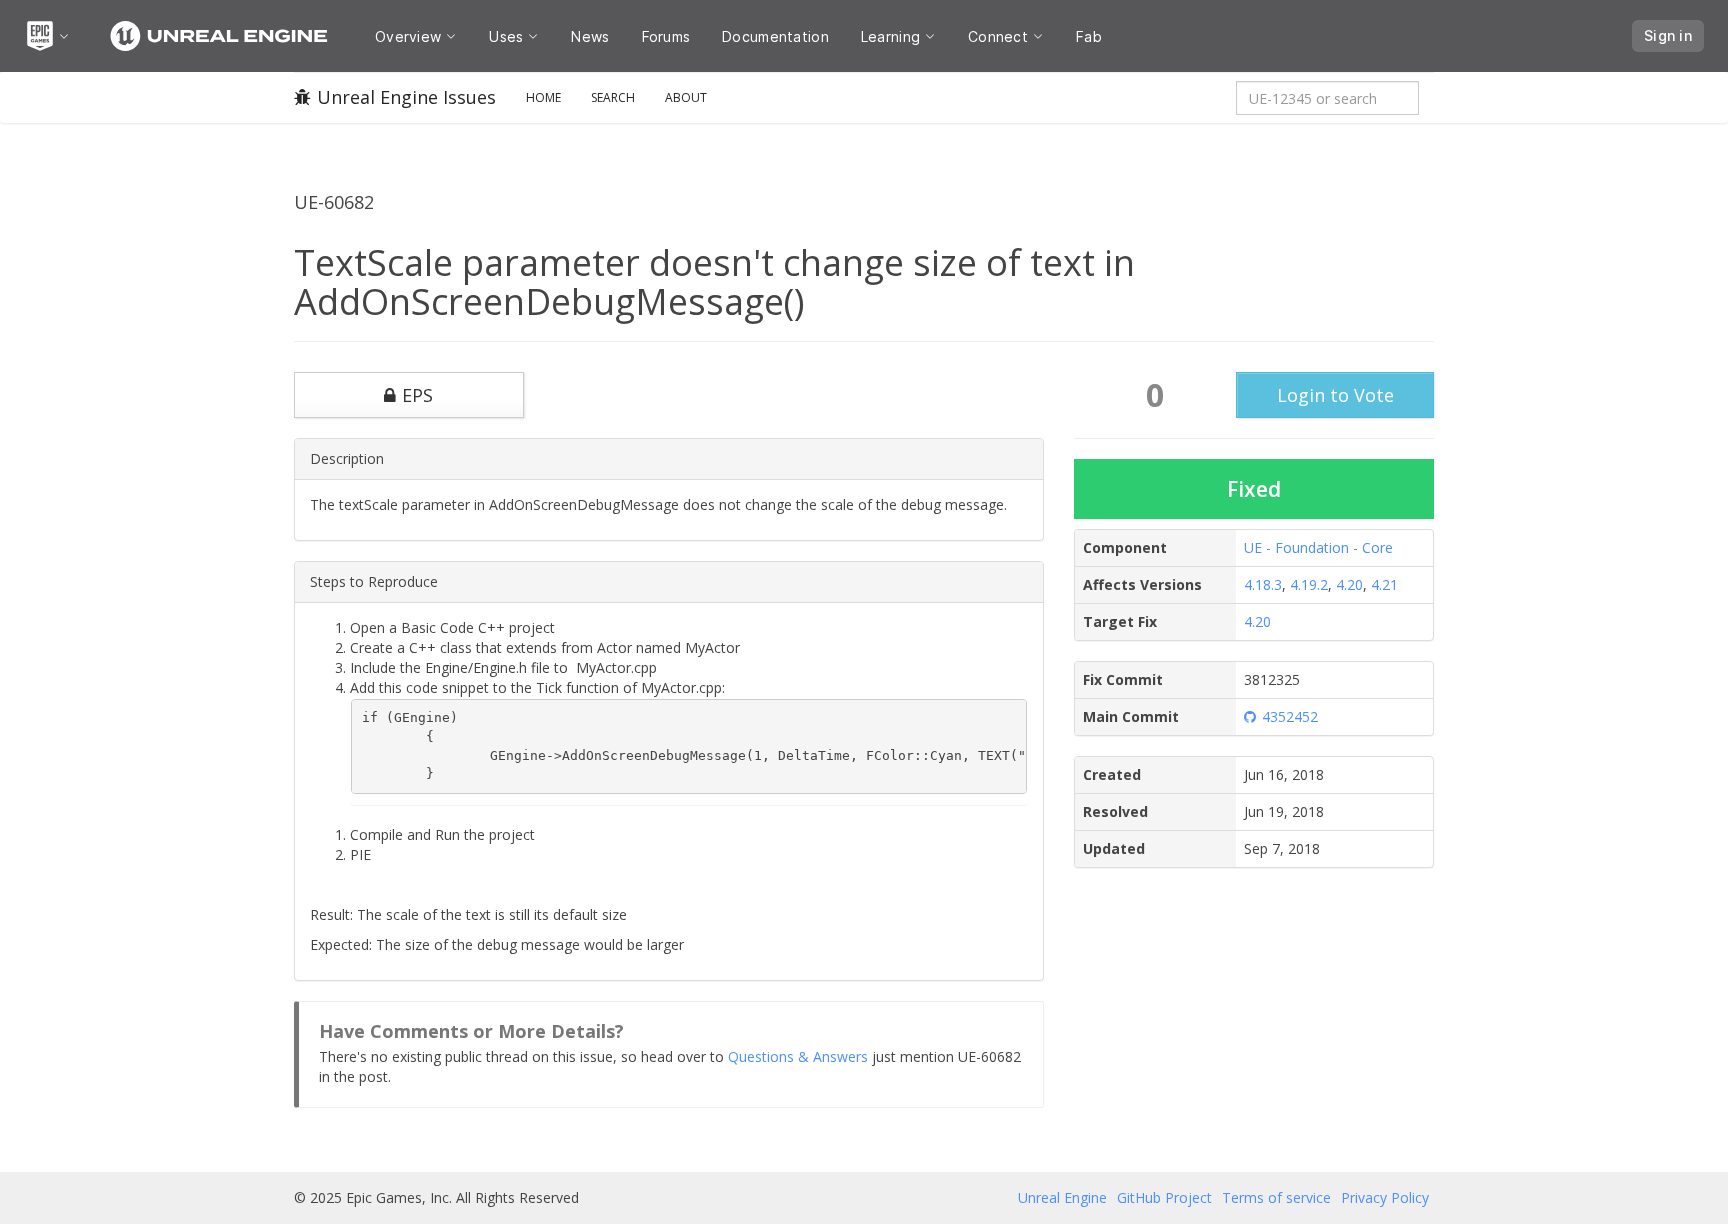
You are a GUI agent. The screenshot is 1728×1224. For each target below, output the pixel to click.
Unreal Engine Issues (406, 97)
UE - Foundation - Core (1318, 547)
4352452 (1290, 716)
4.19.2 (1309, 584)
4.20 (1349, 584)
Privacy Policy (1385, 1197)
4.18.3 (1263, 584)
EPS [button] (417, 395)
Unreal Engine (1062, 1197)
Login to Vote (1335, 395)
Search (613, 97)
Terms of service (1276, 1197)
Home (543, 97)
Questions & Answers (798, 1056)
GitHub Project (1164, 1197)
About (686, 97)
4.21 (1384, 584)
